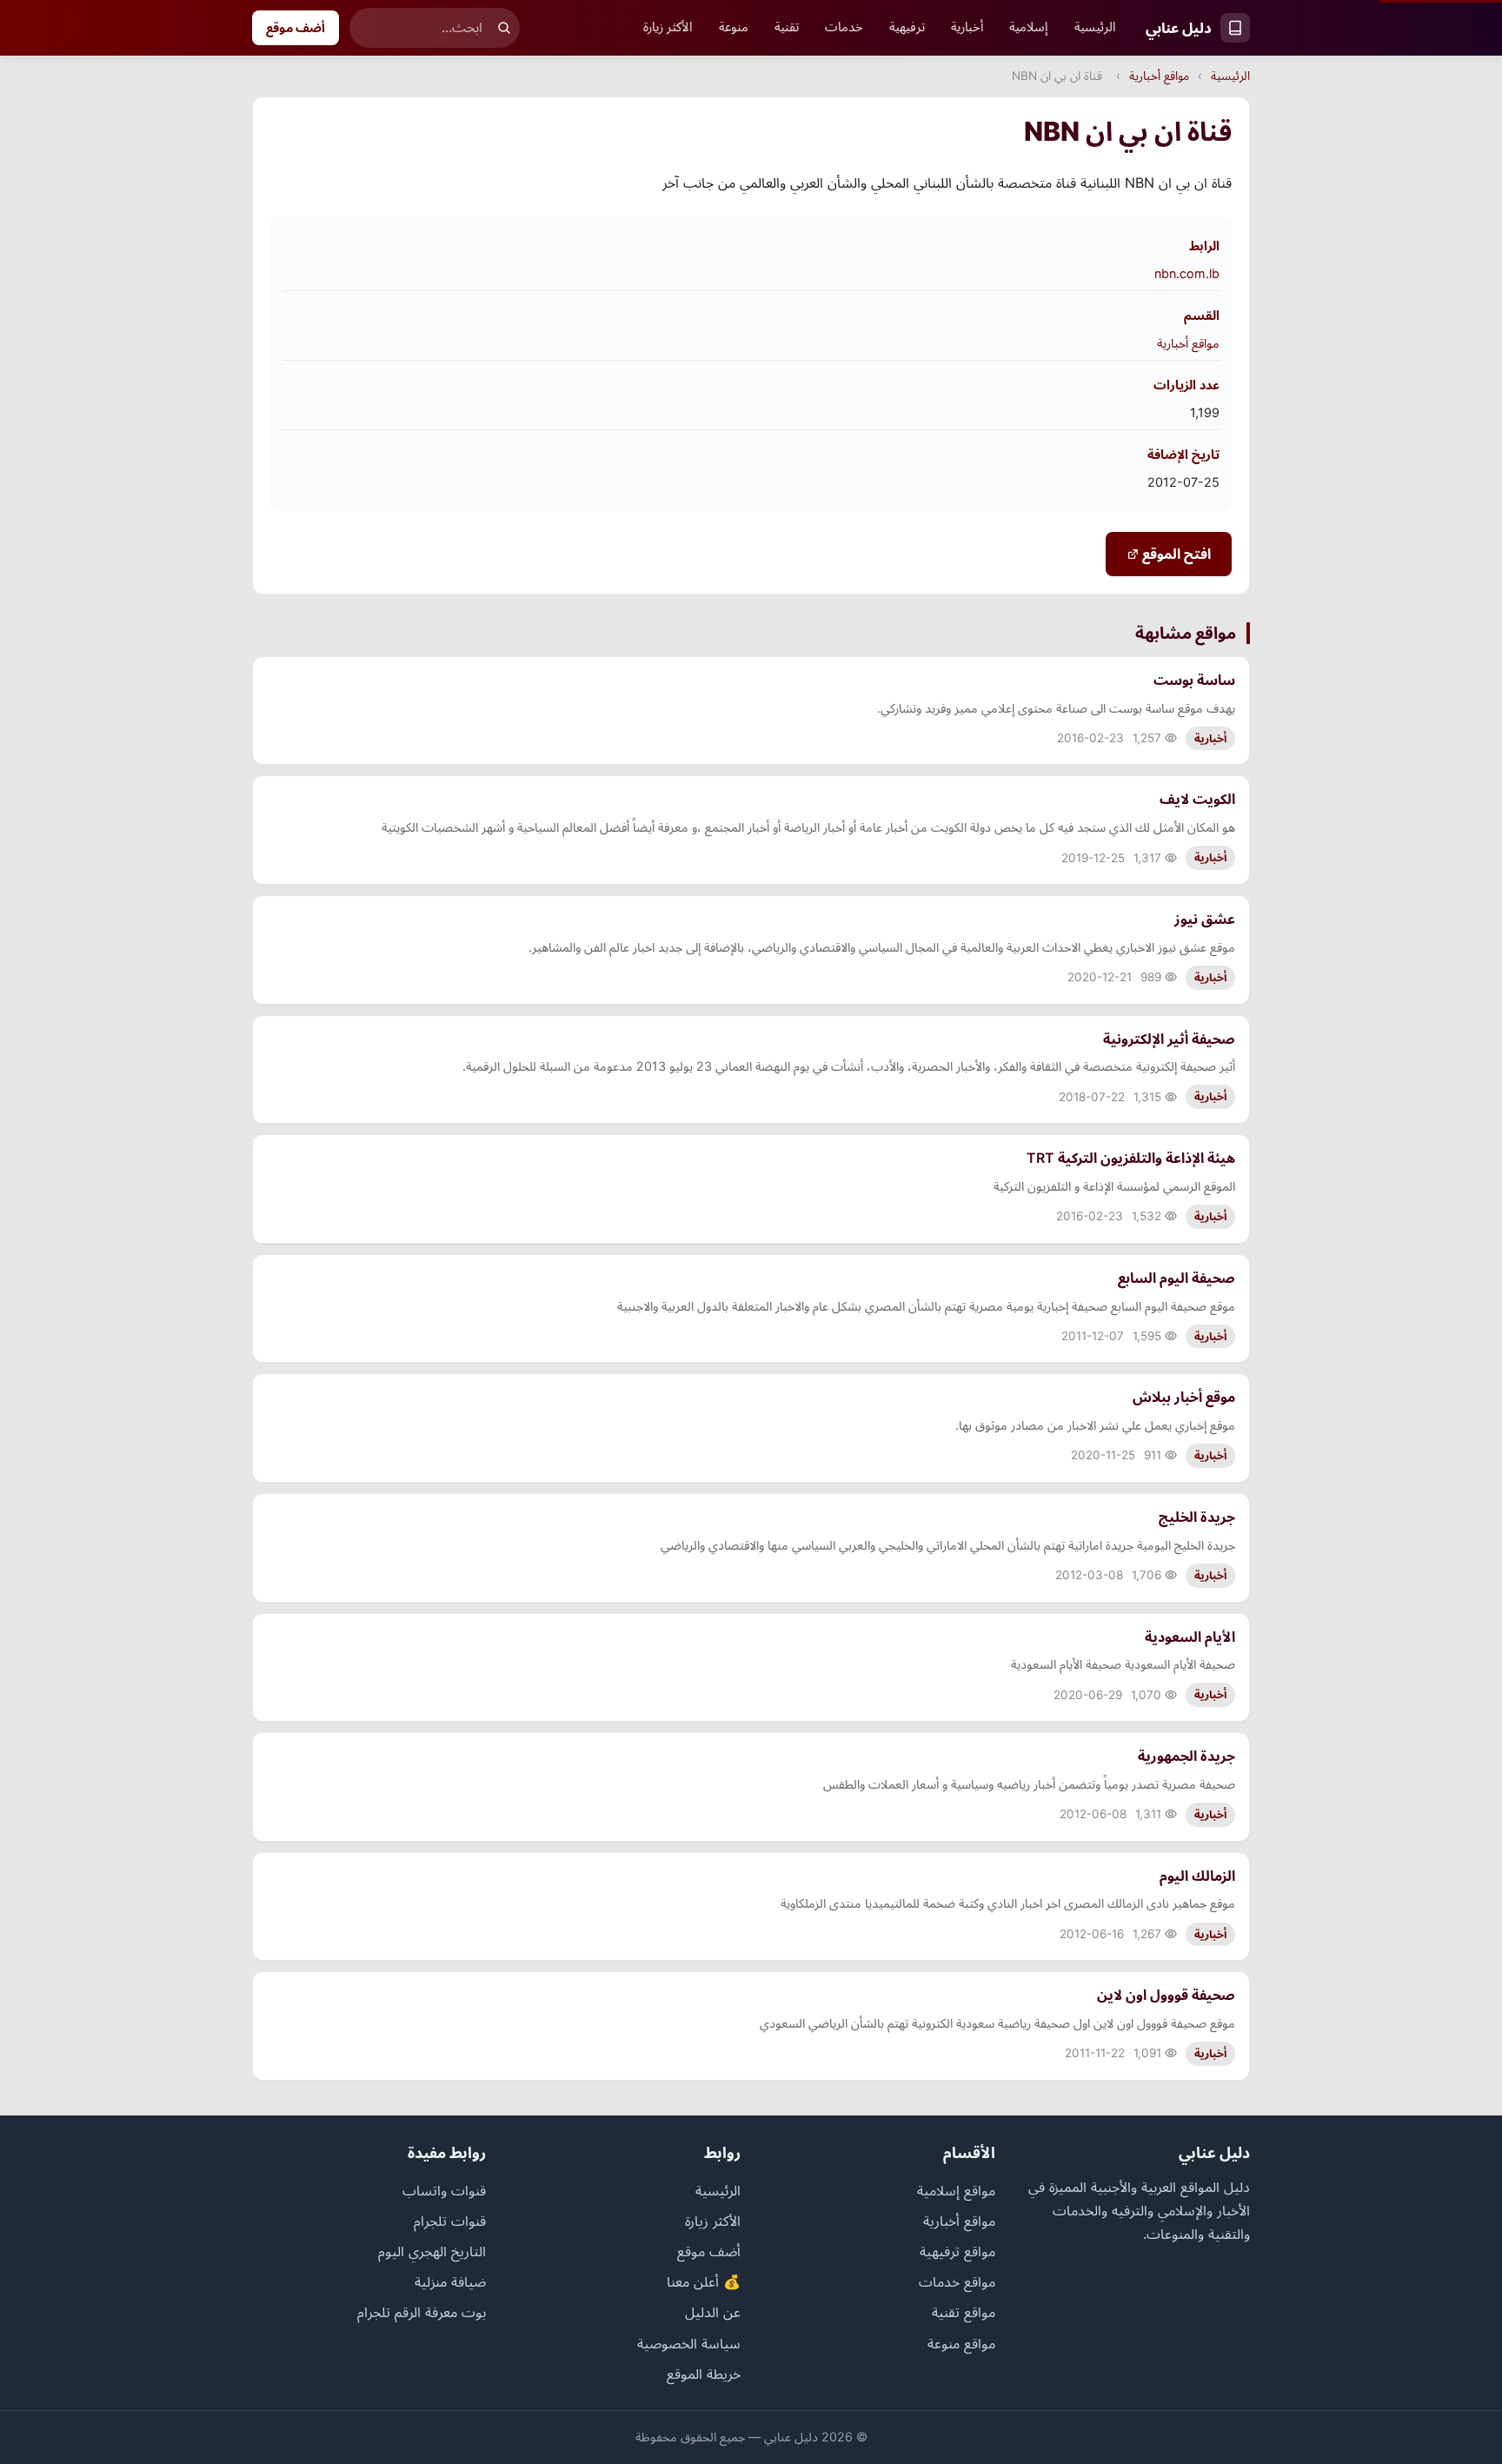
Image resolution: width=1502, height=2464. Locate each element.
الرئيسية (1095, 27)
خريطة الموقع (704, 2374)
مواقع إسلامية (956, 2190)
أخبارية (967, 27)
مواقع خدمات (957, 2281)
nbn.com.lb (1187, 273)
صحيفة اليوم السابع (1176, 1278)
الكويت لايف (1197, 799)
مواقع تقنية (964, 2312)
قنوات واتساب (444, 2190)
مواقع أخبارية (1159, 76)
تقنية (787, 27)
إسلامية (1029, 27)
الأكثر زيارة (668, 27)
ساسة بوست (1194, 680)
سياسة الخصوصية (689, 2343)
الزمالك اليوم (1197, 1876)
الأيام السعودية (1190, 1637)
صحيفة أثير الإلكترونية (1169, 1039)
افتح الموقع (1175, 554)
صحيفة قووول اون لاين (1166, 1995)
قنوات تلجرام (450, 2221)
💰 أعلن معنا (704, 2281)
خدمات (844, 27)
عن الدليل (713, 2312)
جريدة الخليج (1197, 1517)
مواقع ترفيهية (957, 2251)
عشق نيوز (1205, 919)
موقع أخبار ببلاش (1184, 1397)
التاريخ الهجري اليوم (432, 2251)
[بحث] (504, 28)
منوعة (734, 27)
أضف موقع (296, 27)
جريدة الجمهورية (1186, 1756)
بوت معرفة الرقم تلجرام (422, 2312)
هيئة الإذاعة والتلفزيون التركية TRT (1131, 1158)
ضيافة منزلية (450, 2281)
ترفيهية (907, 27)
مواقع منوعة (961, 2343)
